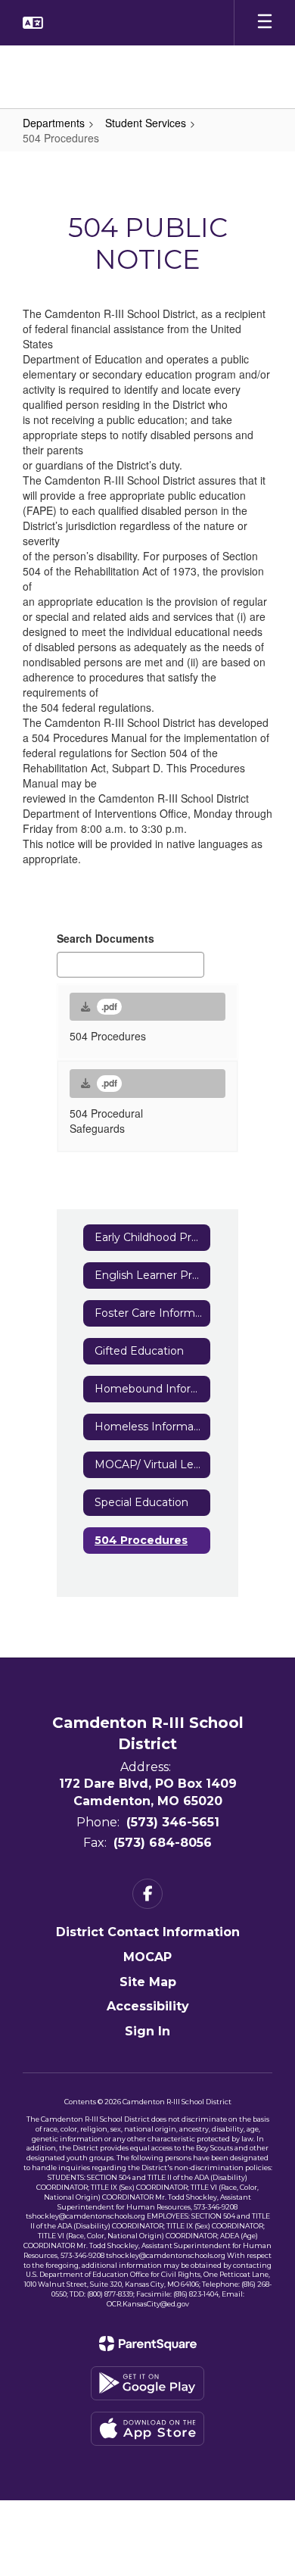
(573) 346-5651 (173, 1822)
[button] (33, 23)
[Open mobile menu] (265, 23)
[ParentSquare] (148, 2344)
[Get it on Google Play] (147, 2383)
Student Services (146, 123)
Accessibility (148, 2006)
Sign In (147, 2031)
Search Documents (106, 938)
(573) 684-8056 (163, 1843)
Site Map (148, 1982)
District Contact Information (148, 1932)
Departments (54, 123)
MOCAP (147, 1957)
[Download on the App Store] (147, 2429)
